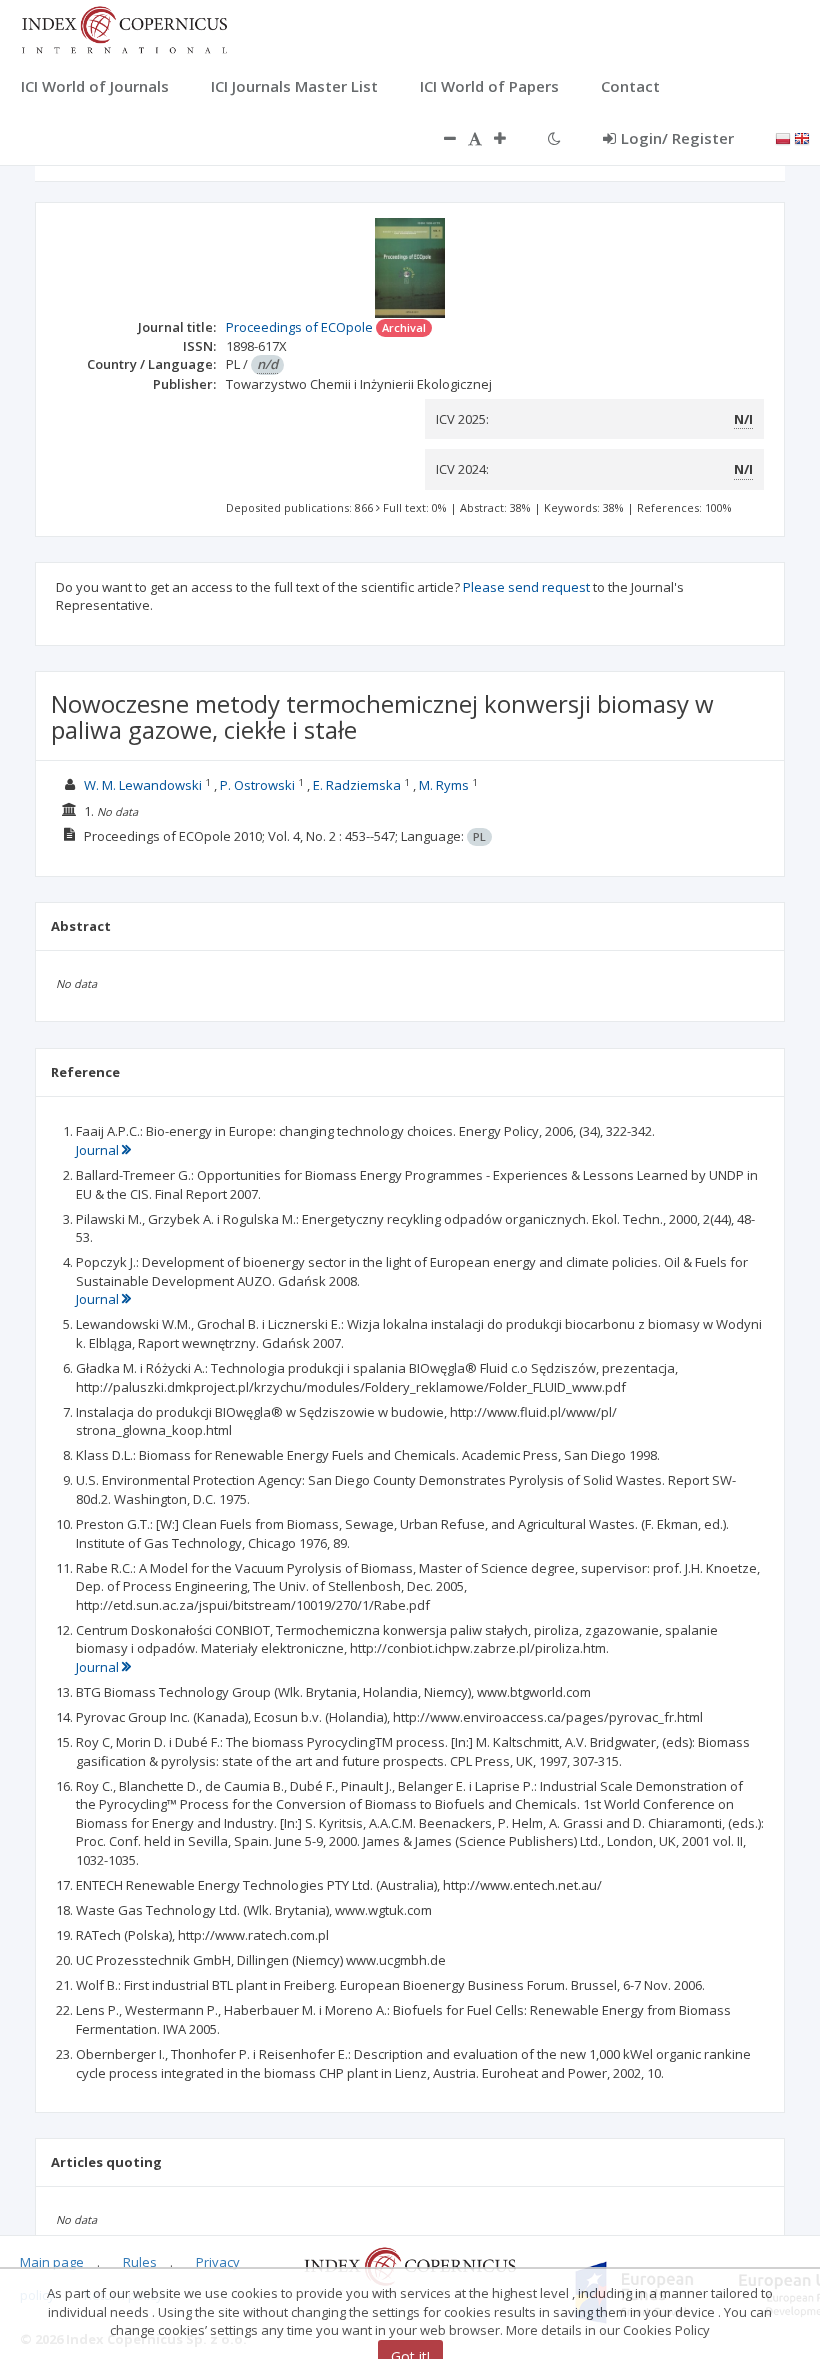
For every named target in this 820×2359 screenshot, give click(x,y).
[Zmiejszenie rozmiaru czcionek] (440, 138)
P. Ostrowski (257, 785)
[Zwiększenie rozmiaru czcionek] (510, 138)
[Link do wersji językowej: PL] (783, 137)
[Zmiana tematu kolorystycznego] (554, 138)
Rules (140, 2262)
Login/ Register (677, 138)
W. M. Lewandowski (143, 785)
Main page (52, 2262)
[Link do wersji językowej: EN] (802, 137)
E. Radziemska (357, 785)
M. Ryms (444, 785)
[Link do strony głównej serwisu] (124, 28)
